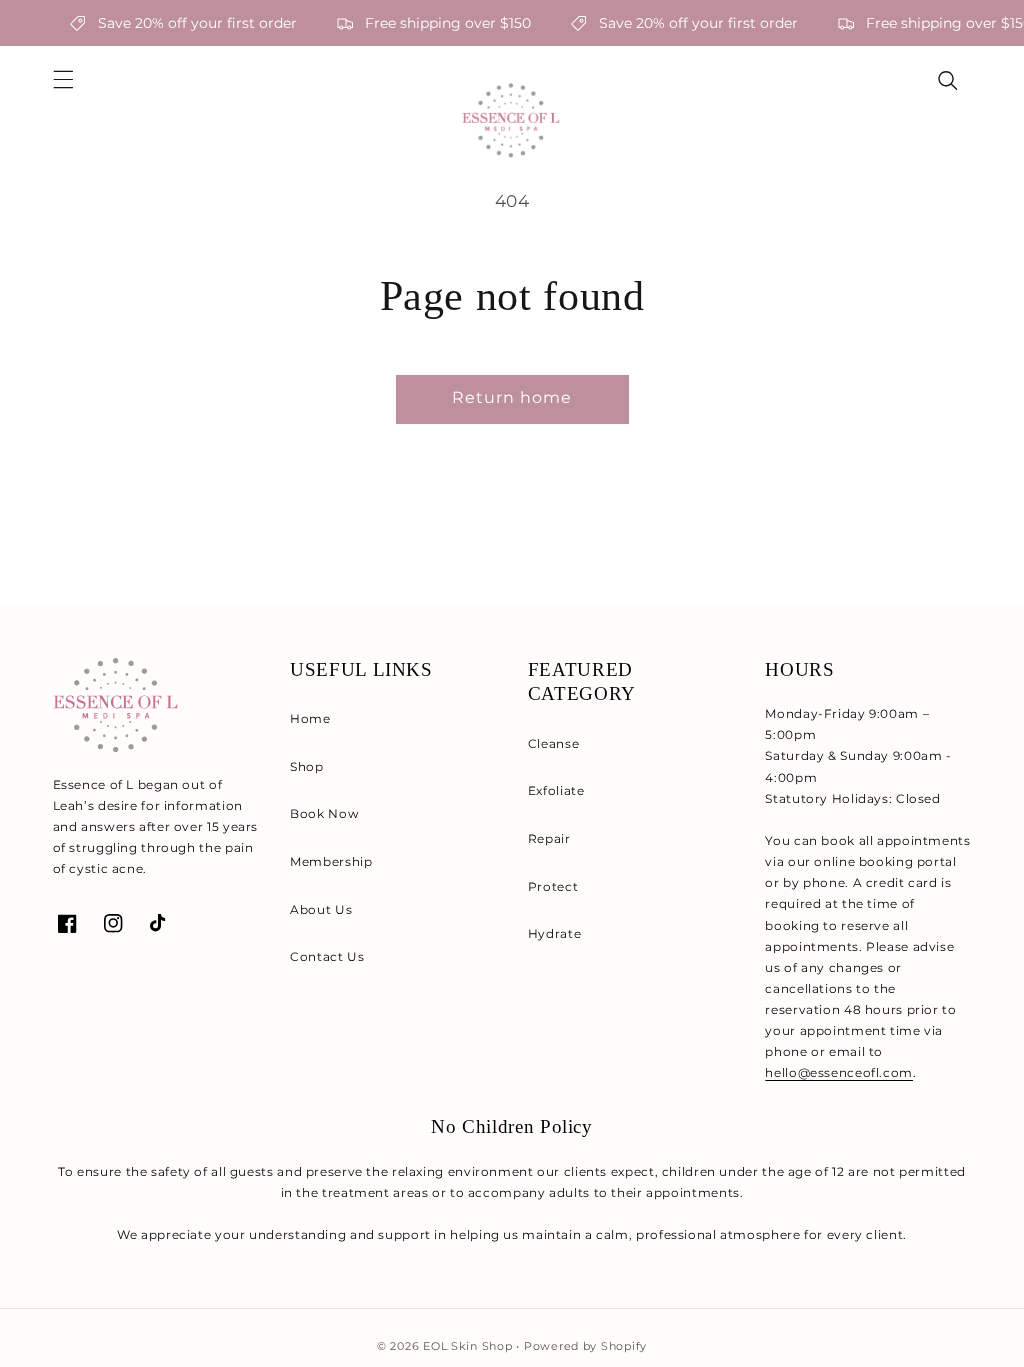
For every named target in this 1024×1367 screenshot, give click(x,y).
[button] (63, 80)
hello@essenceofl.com (839, 1072)
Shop (307, 766)
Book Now (324, 813)
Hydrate (554, 933)
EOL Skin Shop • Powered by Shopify (535, 1346)
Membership (331, 861)
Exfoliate (556, 790)
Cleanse (553, 743)
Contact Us (327, 956)
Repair (549, 838)
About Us (321, 909)
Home (310, 718)
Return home (512, 397)
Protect (553, 886)
